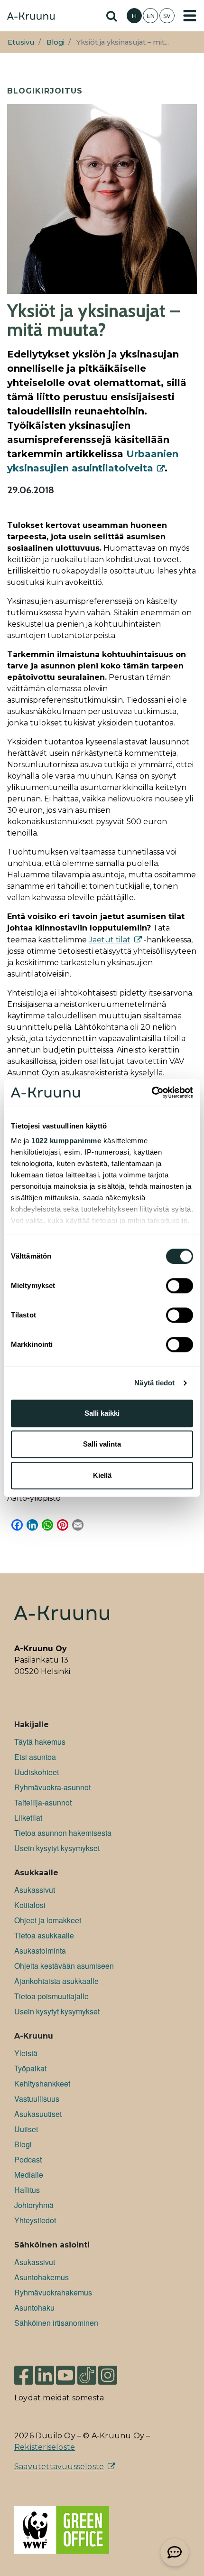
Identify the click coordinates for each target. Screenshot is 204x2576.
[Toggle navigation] (190, 16)
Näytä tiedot (154, 1383)
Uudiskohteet (37, 1772)
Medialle (29, 2175)
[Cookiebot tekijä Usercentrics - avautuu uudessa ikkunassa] (152, 1092)
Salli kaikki (102, 1413)
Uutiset (26, 2129)
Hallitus (27, 2190)
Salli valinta (102, 1444)
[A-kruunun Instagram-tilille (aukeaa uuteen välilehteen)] (115, 2371)
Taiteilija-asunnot (43, 1802)
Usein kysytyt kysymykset (57, 1848)
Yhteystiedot (35, 2220)
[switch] (180, 1286)
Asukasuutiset (38, 2114)
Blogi (56, 42)
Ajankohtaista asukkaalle (56, 1981)
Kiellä (102, 1475)
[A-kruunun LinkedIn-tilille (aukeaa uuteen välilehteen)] (45, 2371)
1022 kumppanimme (66, 1141)
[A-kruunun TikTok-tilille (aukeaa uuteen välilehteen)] (87, 2371)
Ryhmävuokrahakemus (53, 2292)
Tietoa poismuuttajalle (51, 1996)
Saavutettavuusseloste (59, 2467)
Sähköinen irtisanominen (56, 2323)
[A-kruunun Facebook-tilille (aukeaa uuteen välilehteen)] (24, 2371)
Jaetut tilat (110, 940)
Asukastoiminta (40, 1951)
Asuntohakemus (42, 2277)
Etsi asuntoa (35, 1757)
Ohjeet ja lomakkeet (48, 1920)
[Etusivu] (31, 17)
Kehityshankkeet (42, 2083)
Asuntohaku (34, 2308)
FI (134, 16)
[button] (175, 2552)
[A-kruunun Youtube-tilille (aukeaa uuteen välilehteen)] (65, 2371)
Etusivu (21, 42)
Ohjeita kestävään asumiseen (64, 1966)
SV (167, 16)
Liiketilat (28, 1818)
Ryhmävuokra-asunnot (52, 1787)
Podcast (28, 2159)
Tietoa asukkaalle (44, 1935)
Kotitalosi (30, 1905)
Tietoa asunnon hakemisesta (63, 1833)
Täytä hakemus (40, 1742)
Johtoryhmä (34, 2205)
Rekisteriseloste (45, 2447)
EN (151, 16)
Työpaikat (30, 2068)
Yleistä (26, 2053)
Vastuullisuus (37, 2099)
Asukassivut (35, 1890)
